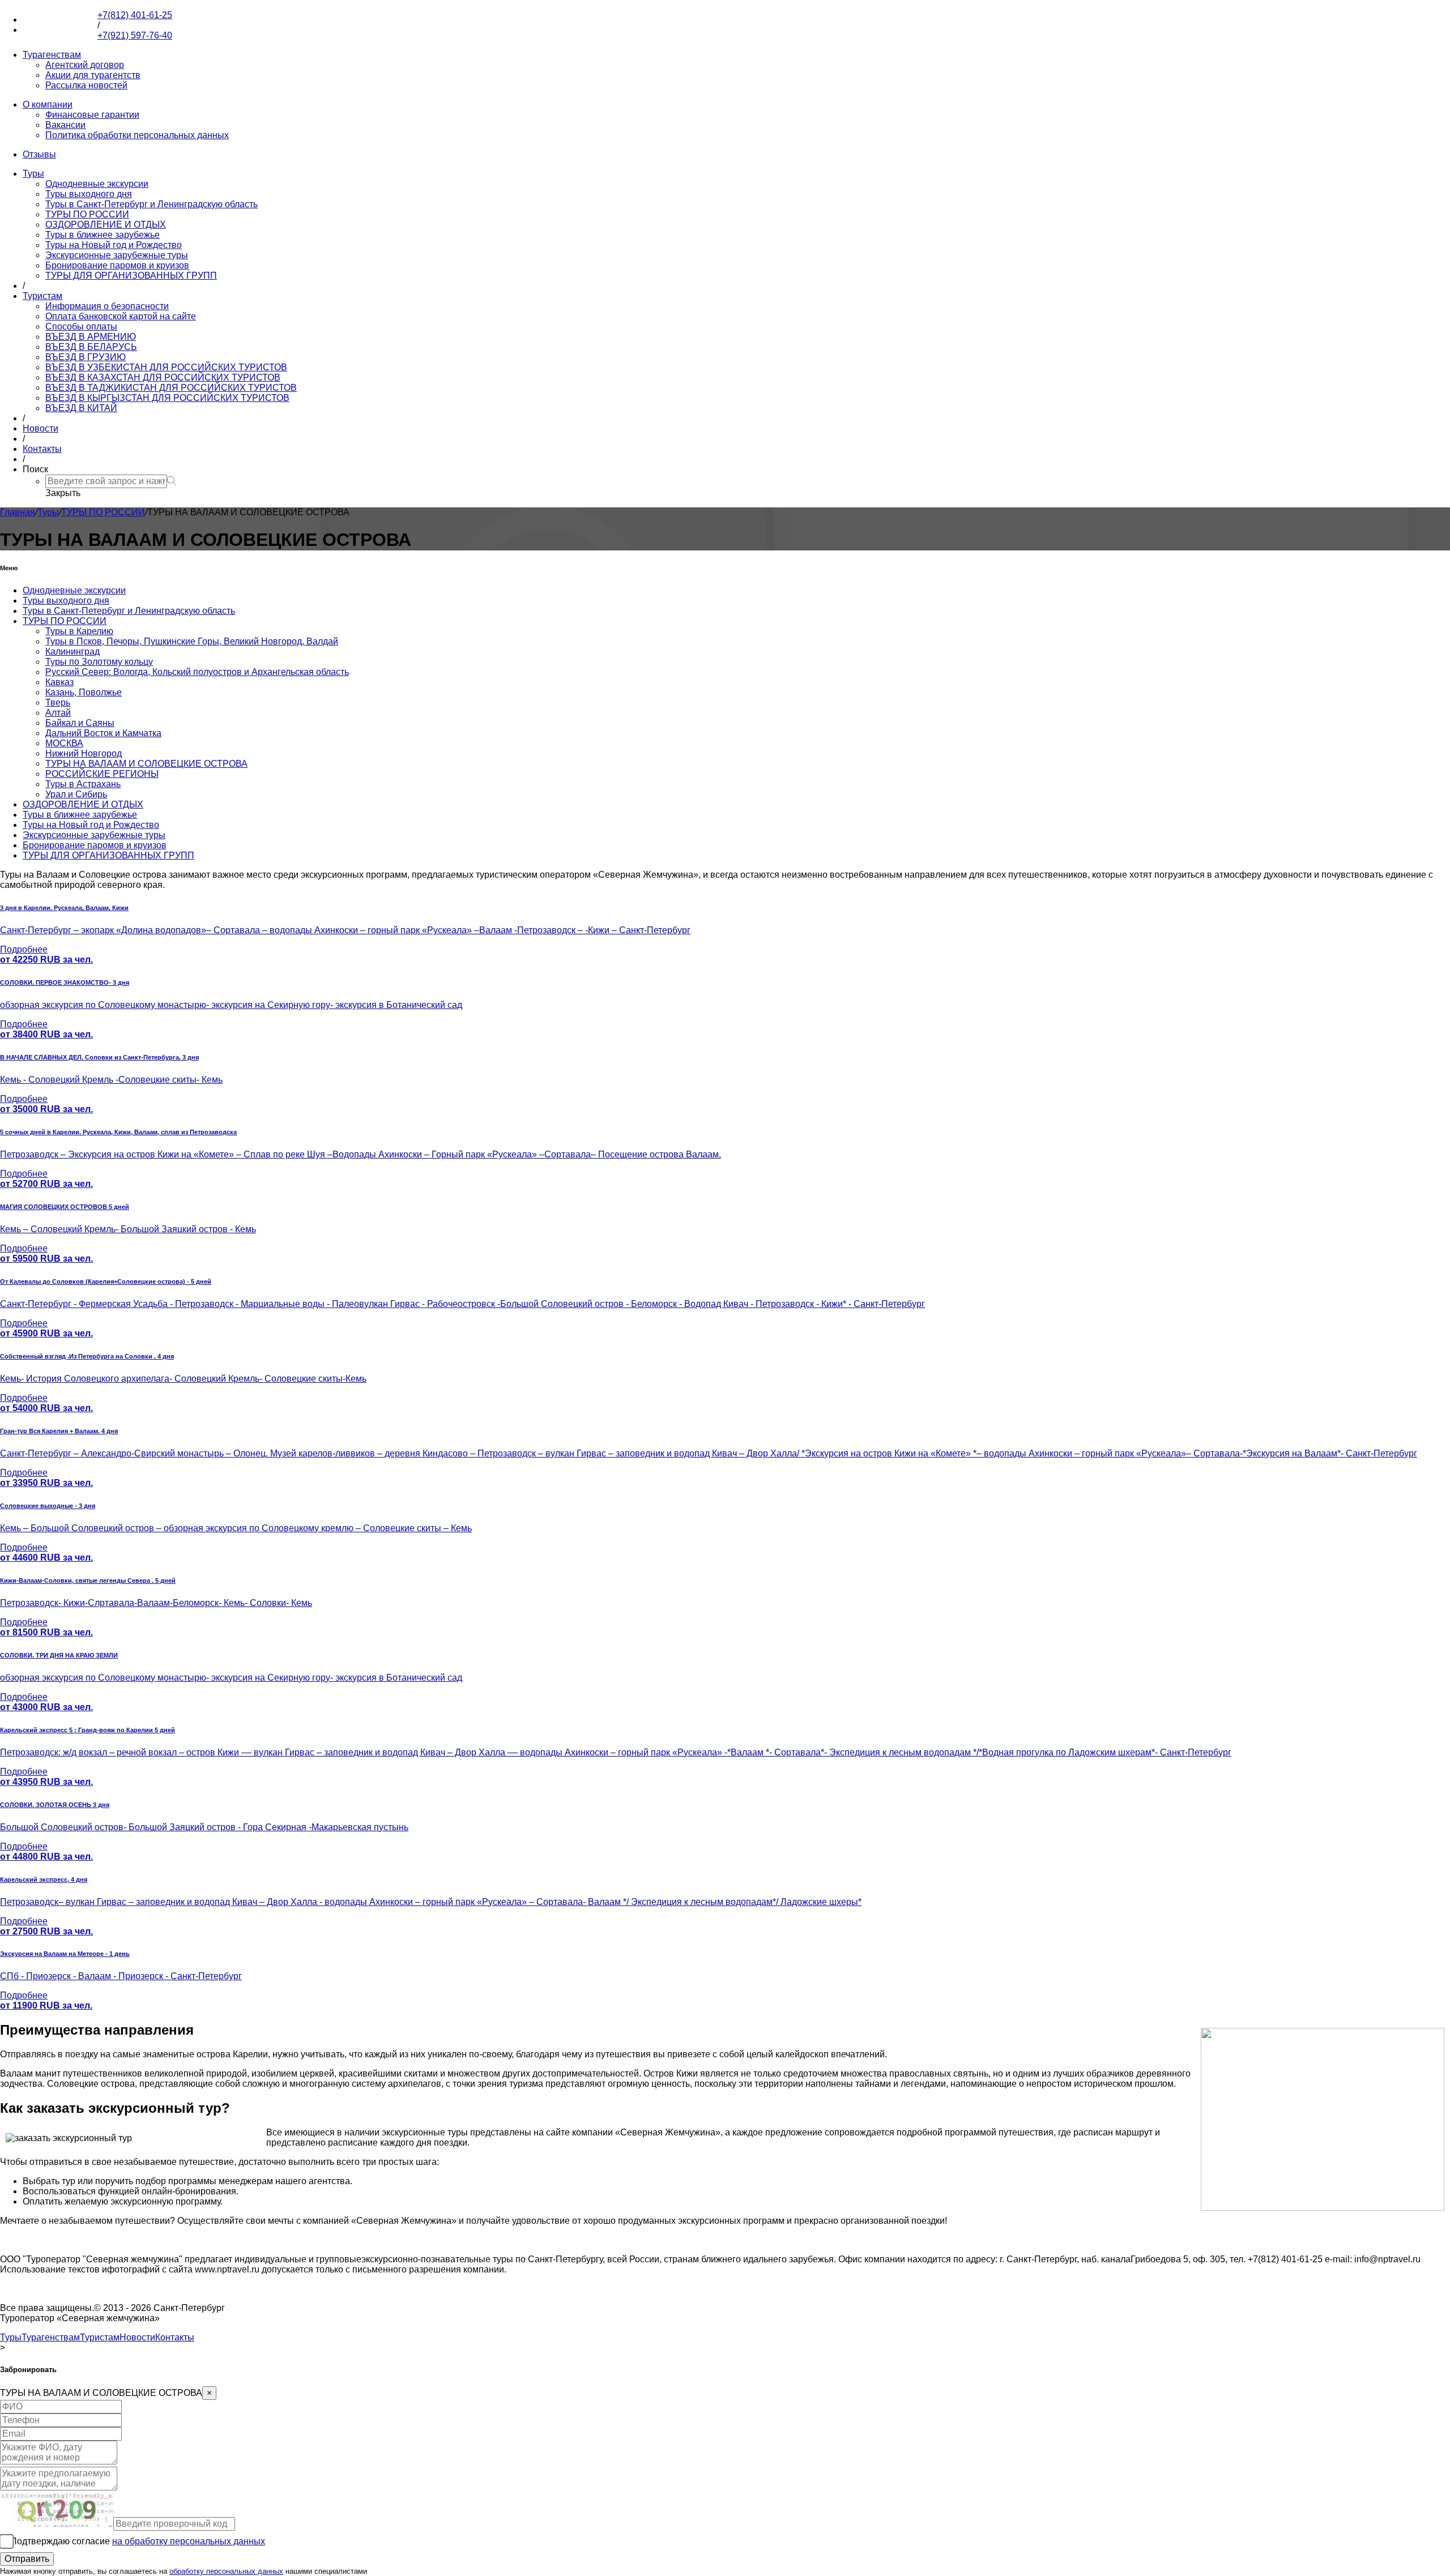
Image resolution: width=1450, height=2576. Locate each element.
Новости (40, 428)
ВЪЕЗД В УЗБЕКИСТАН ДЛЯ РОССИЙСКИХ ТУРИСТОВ (166, 367)
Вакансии (65, 125)
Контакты (42, 449)
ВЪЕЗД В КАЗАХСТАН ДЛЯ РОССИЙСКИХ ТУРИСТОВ (163, 377)
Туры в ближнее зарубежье (103, 235)
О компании (48, 104)
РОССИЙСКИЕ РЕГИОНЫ (102, 774)
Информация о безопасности (107, 306)
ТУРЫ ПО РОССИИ (87, 214)
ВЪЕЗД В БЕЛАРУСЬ (91, 347)
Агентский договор (85, 65)
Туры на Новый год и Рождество (114, 245)
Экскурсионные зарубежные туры (117, 255)
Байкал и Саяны (80, 723)
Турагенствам (52, 55)
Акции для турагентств (93, 75)
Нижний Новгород (84, 753)
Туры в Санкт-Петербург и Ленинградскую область (152, 204)
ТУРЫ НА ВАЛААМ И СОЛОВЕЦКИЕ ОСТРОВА (146, 764)
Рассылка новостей (86, 85)
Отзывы (39, 154)
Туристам (42, 296)
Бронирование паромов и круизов (117, 265)
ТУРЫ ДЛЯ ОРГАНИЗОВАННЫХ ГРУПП (131, 275)
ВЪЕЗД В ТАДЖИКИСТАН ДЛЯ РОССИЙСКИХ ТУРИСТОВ (171, 388)
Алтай (58, 713)
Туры (33, 174)
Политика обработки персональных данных (137, 135)
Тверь (58, 702)
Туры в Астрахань (83, 784)
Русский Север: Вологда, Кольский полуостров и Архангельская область (197, 672)
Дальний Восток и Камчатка (103, 733)
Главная (18, 512)
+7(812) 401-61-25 (60, 20)
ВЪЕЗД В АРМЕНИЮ (91, 337)
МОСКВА (64, 743)
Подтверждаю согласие (138, 2541)
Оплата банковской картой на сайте (121, 316)
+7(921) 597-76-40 (60, 30)
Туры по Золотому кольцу (99, 662)
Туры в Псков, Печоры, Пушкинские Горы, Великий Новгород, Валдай (192, 641)
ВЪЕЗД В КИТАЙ (81, 408)
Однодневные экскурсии (97, 184)
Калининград (72, 652)
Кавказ (59, 682)
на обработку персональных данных (189, 2541)
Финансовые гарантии (92, 115)
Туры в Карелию (79, 631)
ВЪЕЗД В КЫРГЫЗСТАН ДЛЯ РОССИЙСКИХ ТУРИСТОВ (167, 398)
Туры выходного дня (89, 194)
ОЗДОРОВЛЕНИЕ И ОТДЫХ (106, 225)
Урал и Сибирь (76, 794)
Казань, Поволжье (84, 692)
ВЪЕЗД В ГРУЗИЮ (86, 357)
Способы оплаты (81, 326)
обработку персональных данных (226, 2571)
